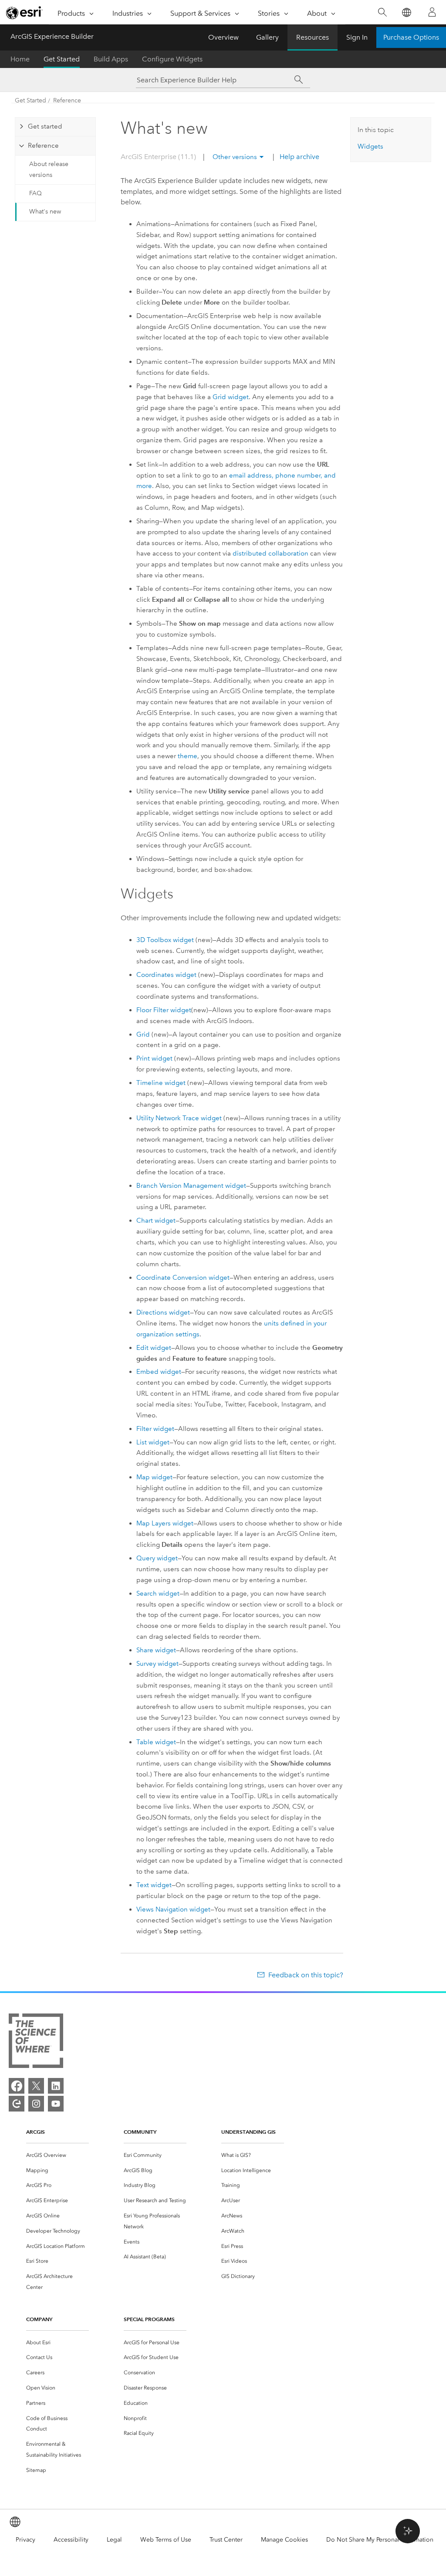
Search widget (158, 1593)
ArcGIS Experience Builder (52, 36)
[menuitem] (57, 2155)
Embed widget (159, 1372)
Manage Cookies (284, 2540)
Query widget (157, 1558)
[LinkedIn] (56, 2086)
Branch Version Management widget (191, 1186)
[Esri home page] (24, 13)
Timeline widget (161, 1083)
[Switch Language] (406, 12)
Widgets (370, 146)
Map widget (154, 1477)
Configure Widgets (172, 59)
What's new (45, 212)
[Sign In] (432, 12)
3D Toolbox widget (165, 940)
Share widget (156, 1650)
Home (20, 59)
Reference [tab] (43, 146)
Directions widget (163, 1312)
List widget (153, 1442)
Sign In (357, 37)
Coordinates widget (166, 975)
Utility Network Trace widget (179, 1118)
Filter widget (155, 1429)
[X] (36, 2086)
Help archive (299, 157)
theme (188, 756)
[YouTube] (56, 2104)
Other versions (235, 157)
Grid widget (231, 397)
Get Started (62, 59)
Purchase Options (411, 37)
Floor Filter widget (164, 1010)
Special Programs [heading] (149, 2319)
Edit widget (154, 1348)
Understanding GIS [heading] (248, 2132)
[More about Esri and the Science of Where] (36, 2042)
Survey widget (157, 1664)
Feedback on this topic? (306, 1975)
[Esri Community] (17, 2104)
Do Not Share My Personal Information (380, 2540)
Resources (313, 37)
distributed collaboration (270, 553)
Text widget (154, 1885)
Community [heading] (140, 2132)
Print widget (154, 1058)
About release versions (49, 169)
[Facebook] (17, 2086)
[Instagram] (36, 2104)
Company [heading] (39, 2319)
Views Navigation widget (173, 1909)
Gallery (267, 37)
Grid (143, 1034)
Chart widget (156, 1220)
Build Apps (111, 59)
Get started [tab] (45, 126)
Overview (223, 37)
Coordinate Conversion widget (183, 1278)
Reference (67, 100)
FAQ (35, 193)
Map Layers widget (165, 1523)
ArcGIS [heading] (35, 2132)
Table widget (156, 1742)
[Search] (382, 12)
